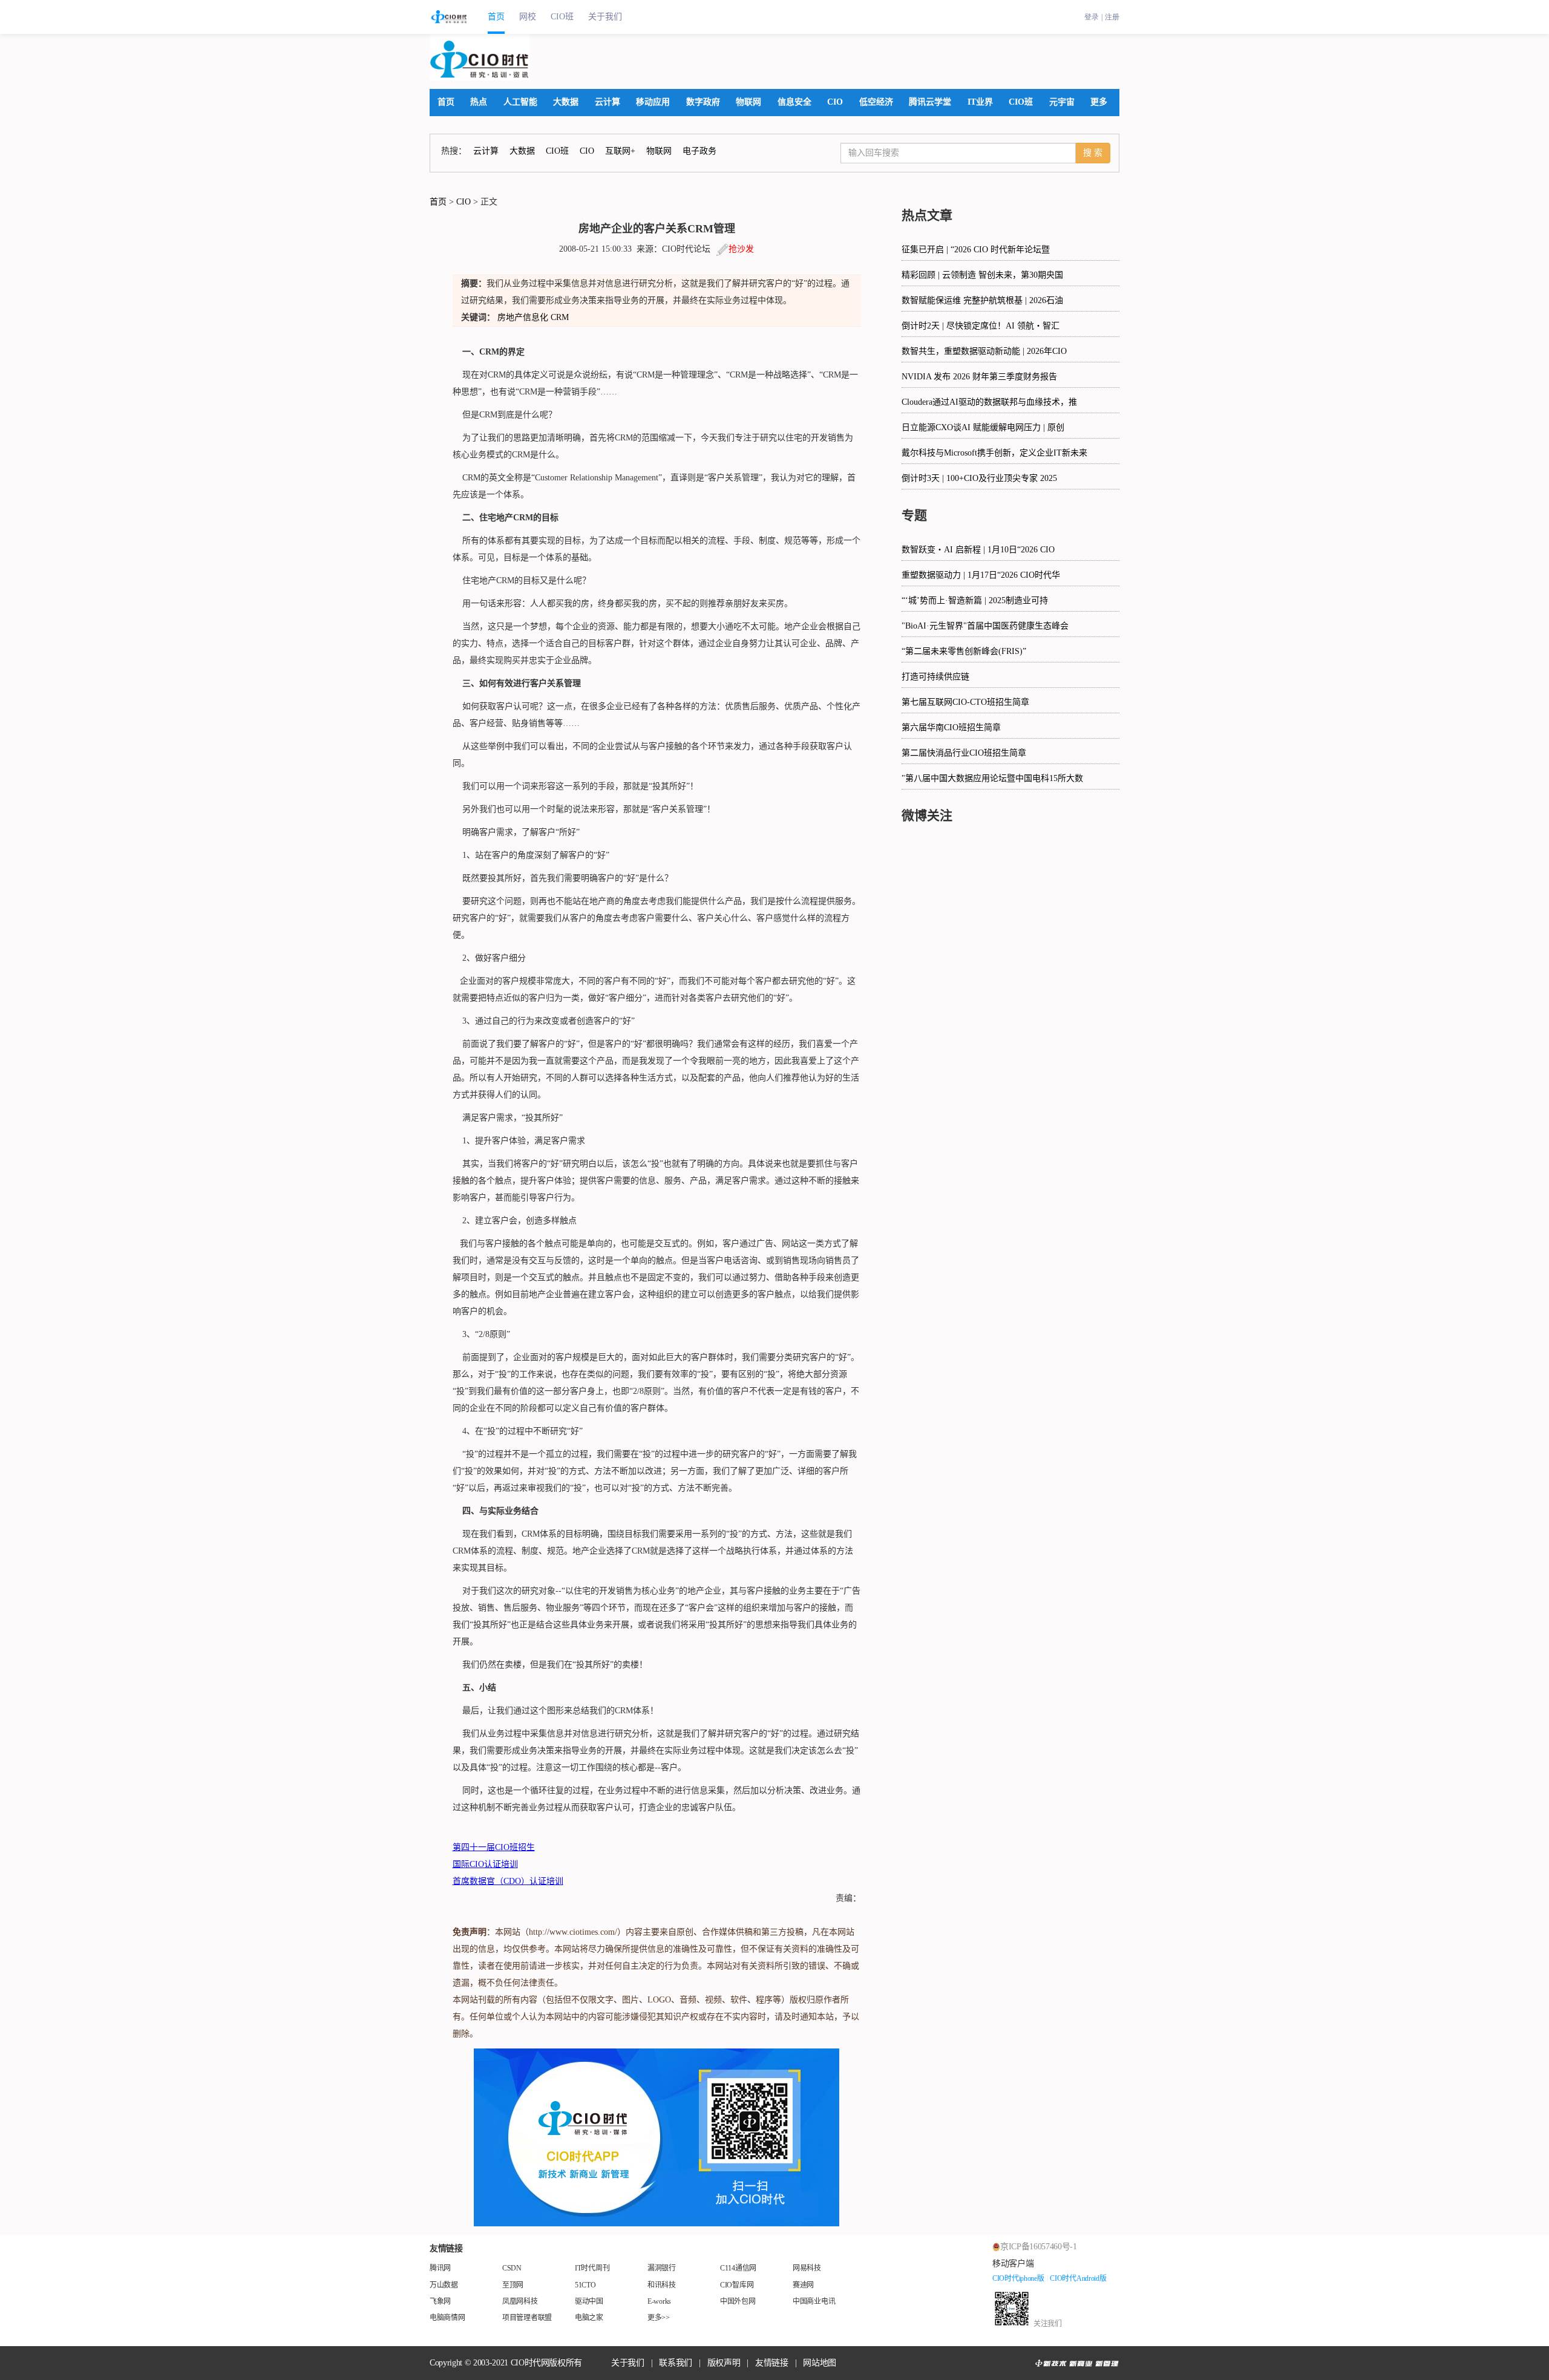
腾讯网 (440, 2268)
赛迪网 (803, 2285)
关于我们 (605, 17)
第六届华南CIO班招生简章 (951, 727)
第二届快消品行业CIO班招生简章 (964, 753)
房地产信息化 (523, 317)
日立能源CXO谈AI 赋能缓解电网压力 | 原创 (983, 427)
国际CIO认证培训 (485, 1864)
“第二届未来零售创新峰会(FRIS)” (964, 651)
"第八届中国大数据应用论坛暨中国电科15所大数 (992, 778)
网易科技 (807, 2268)
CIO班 (562, 17)
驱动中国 (589, 2301)
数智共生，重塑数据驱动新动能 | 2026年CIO (984, 351)
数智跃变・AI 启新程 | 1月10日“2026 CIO (978, 550)
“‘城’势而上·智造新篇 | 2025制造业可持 (975, 600)
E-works (659, 2301)
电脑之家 (589, 2318)
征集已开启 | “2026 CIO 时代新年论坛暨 (976, 250)
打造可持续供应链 (935, 677)
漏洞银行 (662, 2268)
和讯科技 (662, 2285)
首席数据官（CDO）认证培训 (508, 1881)
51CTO (585, 2285)
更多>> (659, 2318)
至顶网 (513, 2285)
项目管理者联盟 (527, 2318)
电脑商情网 (447, 2318)
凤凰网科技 (520, 2301)
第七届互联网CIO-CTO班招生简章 (965, 702)
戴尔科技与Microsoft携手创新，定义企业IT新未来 (994, 453)
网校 (528, 17)
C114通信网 (738, 2268)
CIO (463, 202)
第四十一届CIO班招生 (494, 1847)
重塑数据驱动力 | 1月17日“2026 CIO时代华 (981, 575)
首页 (496, 17)
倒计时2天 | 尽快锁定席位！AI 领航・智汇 (981, 326)
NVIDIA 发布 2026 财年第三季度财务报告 (979, 377)
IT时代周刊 (592, 2268)
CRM (560, 317)
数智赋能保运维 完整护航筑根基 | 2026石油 (982, 300)
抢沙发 (741, 249)
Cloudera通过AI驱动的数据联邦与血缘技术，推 (989, 402)
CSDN (512, 2268)
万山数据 (444, 2285)
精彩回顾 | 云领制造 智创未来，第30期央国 (982, 275)
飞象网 (440, 2301)
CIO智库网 (737, 2285)
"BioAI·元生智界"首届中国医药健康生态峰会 (985, 626)
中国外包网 (738, 2301)
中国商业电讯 (814, 2301)
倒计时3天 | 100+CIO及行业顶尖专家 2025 (979, 478)
